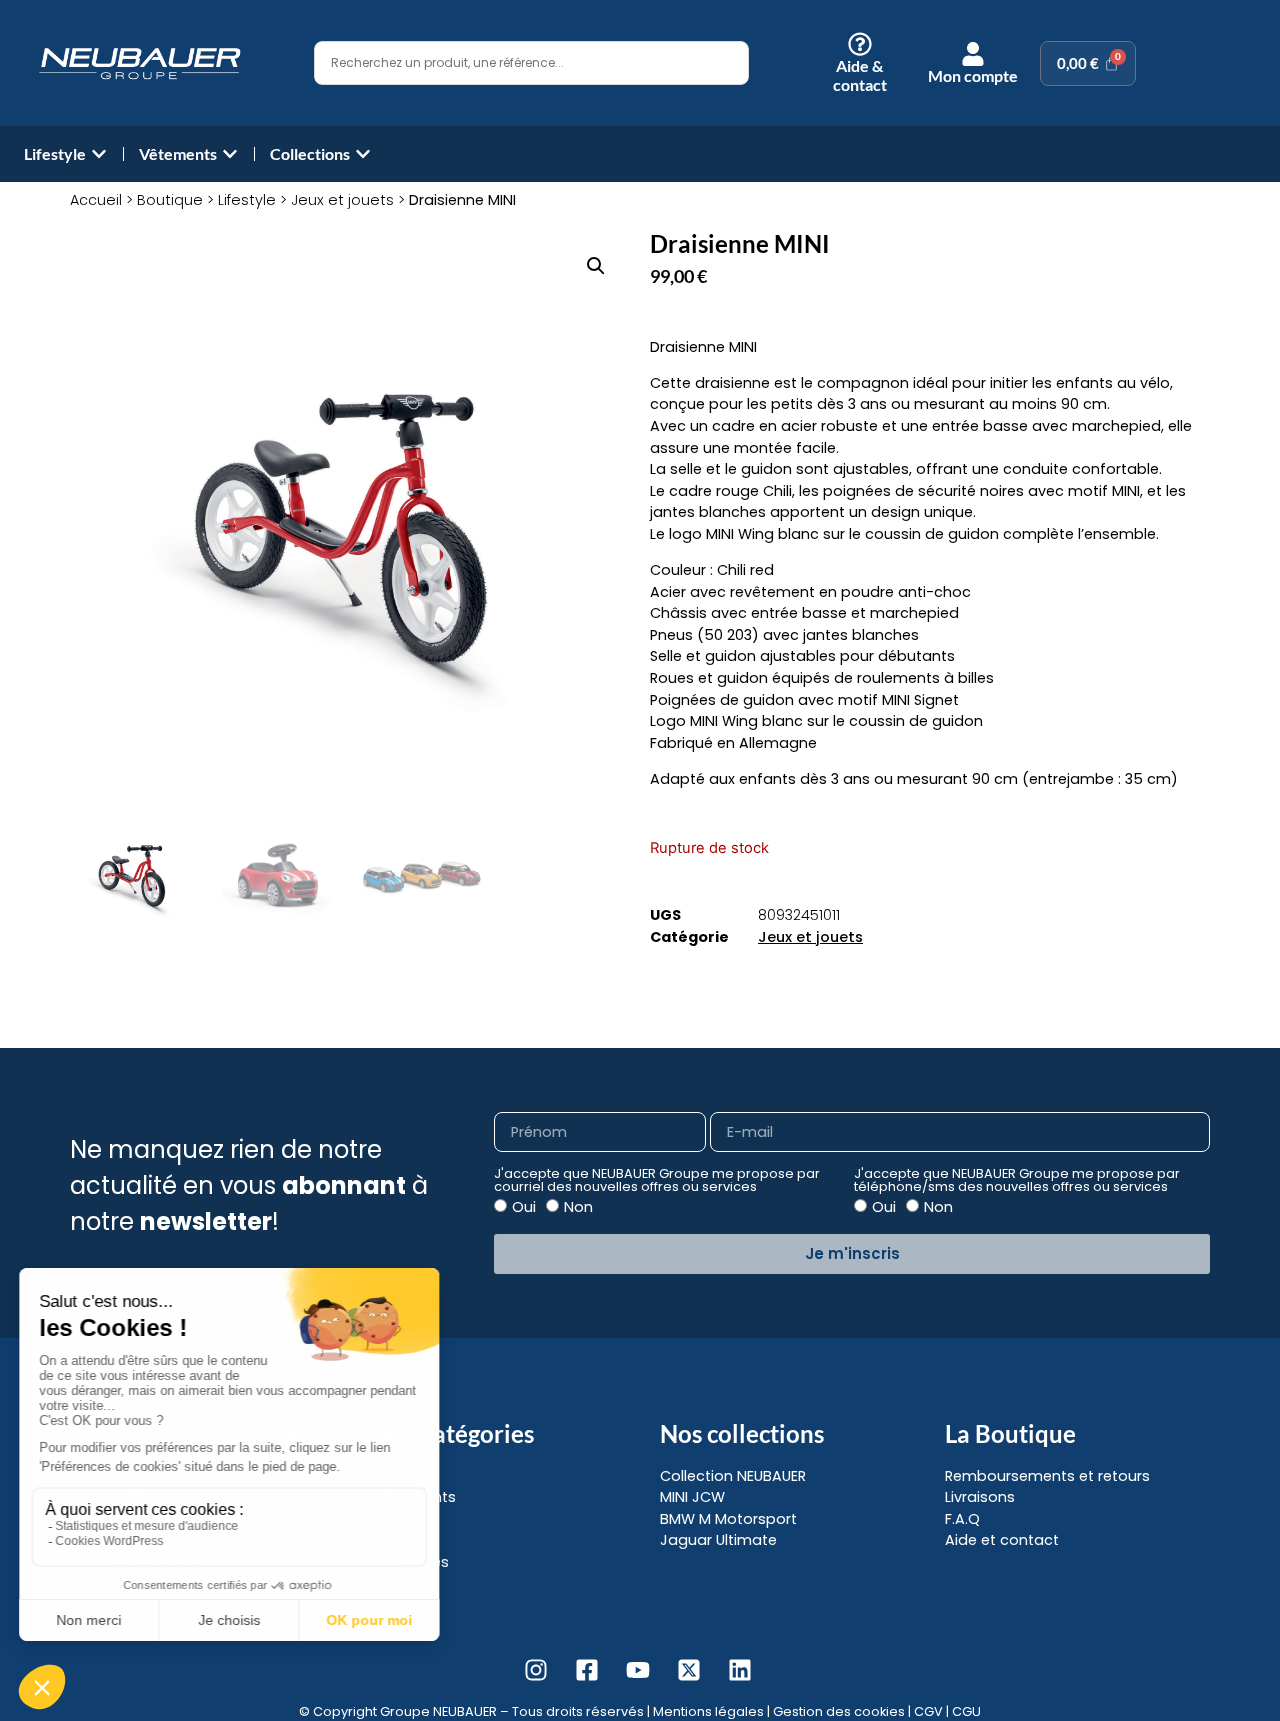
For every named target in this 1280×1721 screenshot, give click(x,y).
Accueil (96, 200)
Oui (524, 1207)
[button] (596, 266)
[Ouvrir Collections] (363, 154)
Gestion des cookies (839, 1711)
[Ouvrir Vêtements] (230, 154)
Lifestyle (247, 200)
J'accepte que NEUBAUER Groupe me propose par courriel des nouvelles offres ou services (657, 1181)
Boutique (170, 200)
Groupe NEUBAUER (438, 1711)
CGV (928, 1711)
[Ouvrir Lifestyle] (99, 154)
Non (578, 1207)
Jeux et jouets (342, 200)
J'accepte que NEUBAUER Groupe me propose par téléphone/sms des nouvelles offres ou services (1017, 1181)
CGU (966, 1711)
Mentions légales (708, 1711)
